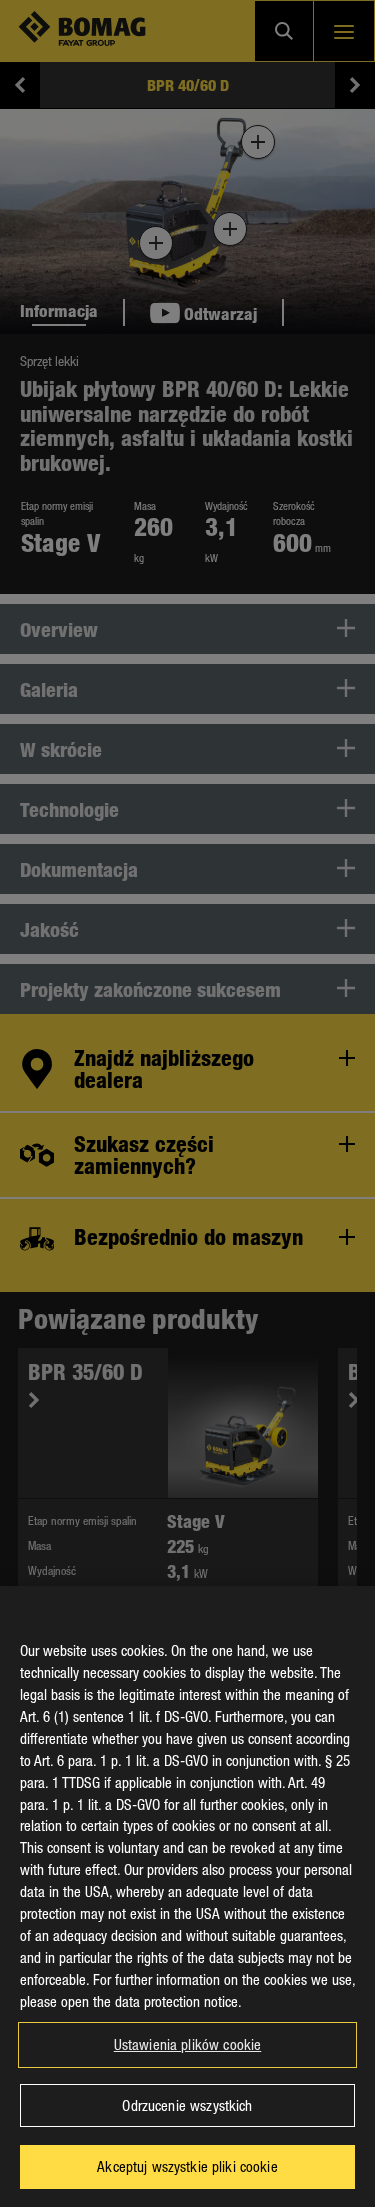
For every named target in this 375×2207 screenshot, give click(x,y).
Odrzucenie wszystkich (187, 2105)
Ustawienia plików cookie (188, 2044)
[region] (187, 1896)
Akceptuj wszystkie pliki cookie (187, 2166)
